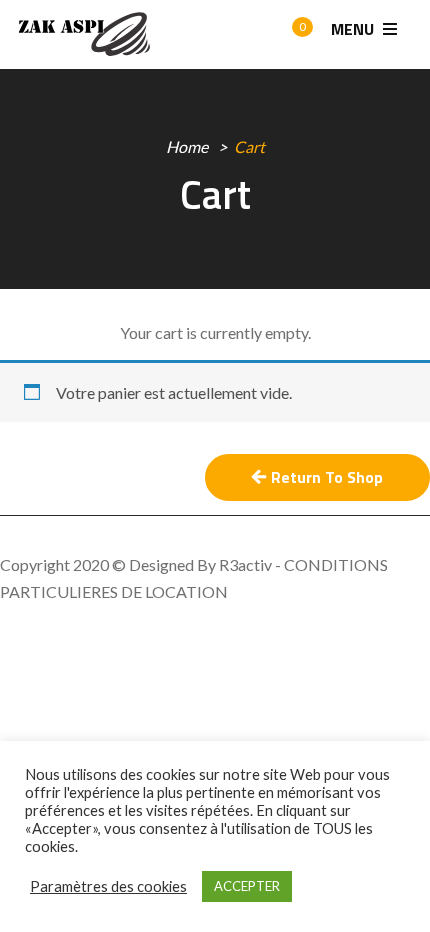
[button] (284, 35)
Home (187, 146)
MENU (354, 29)
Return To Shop (327, 477)
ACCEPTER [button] (247, 886)
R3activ (245, 564)
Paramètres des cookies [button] (108, 886)
